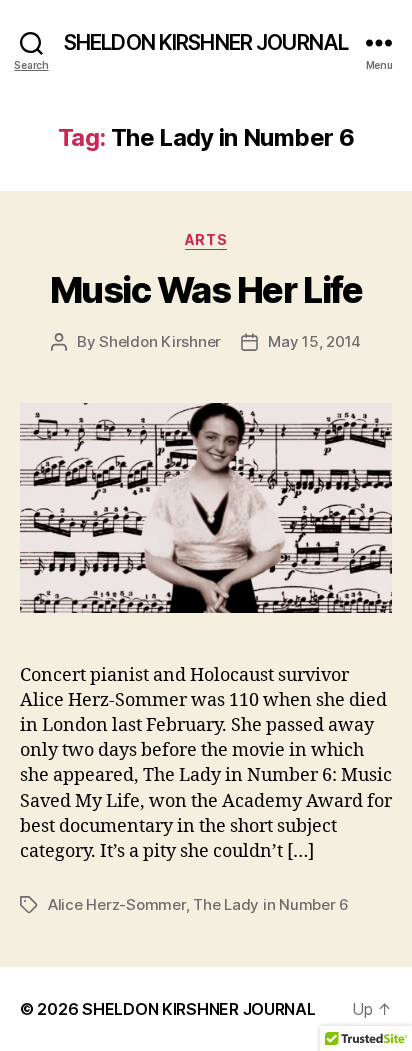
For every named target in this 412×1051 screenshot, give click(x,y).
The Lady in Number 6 (271, 904)
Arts (206, 239)
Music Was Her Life (206, 290)
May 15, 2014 (314, 341)
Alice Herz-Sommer (117, 904)
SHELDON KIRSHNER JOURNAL (206, 42)
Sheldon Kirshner (160, 341)
